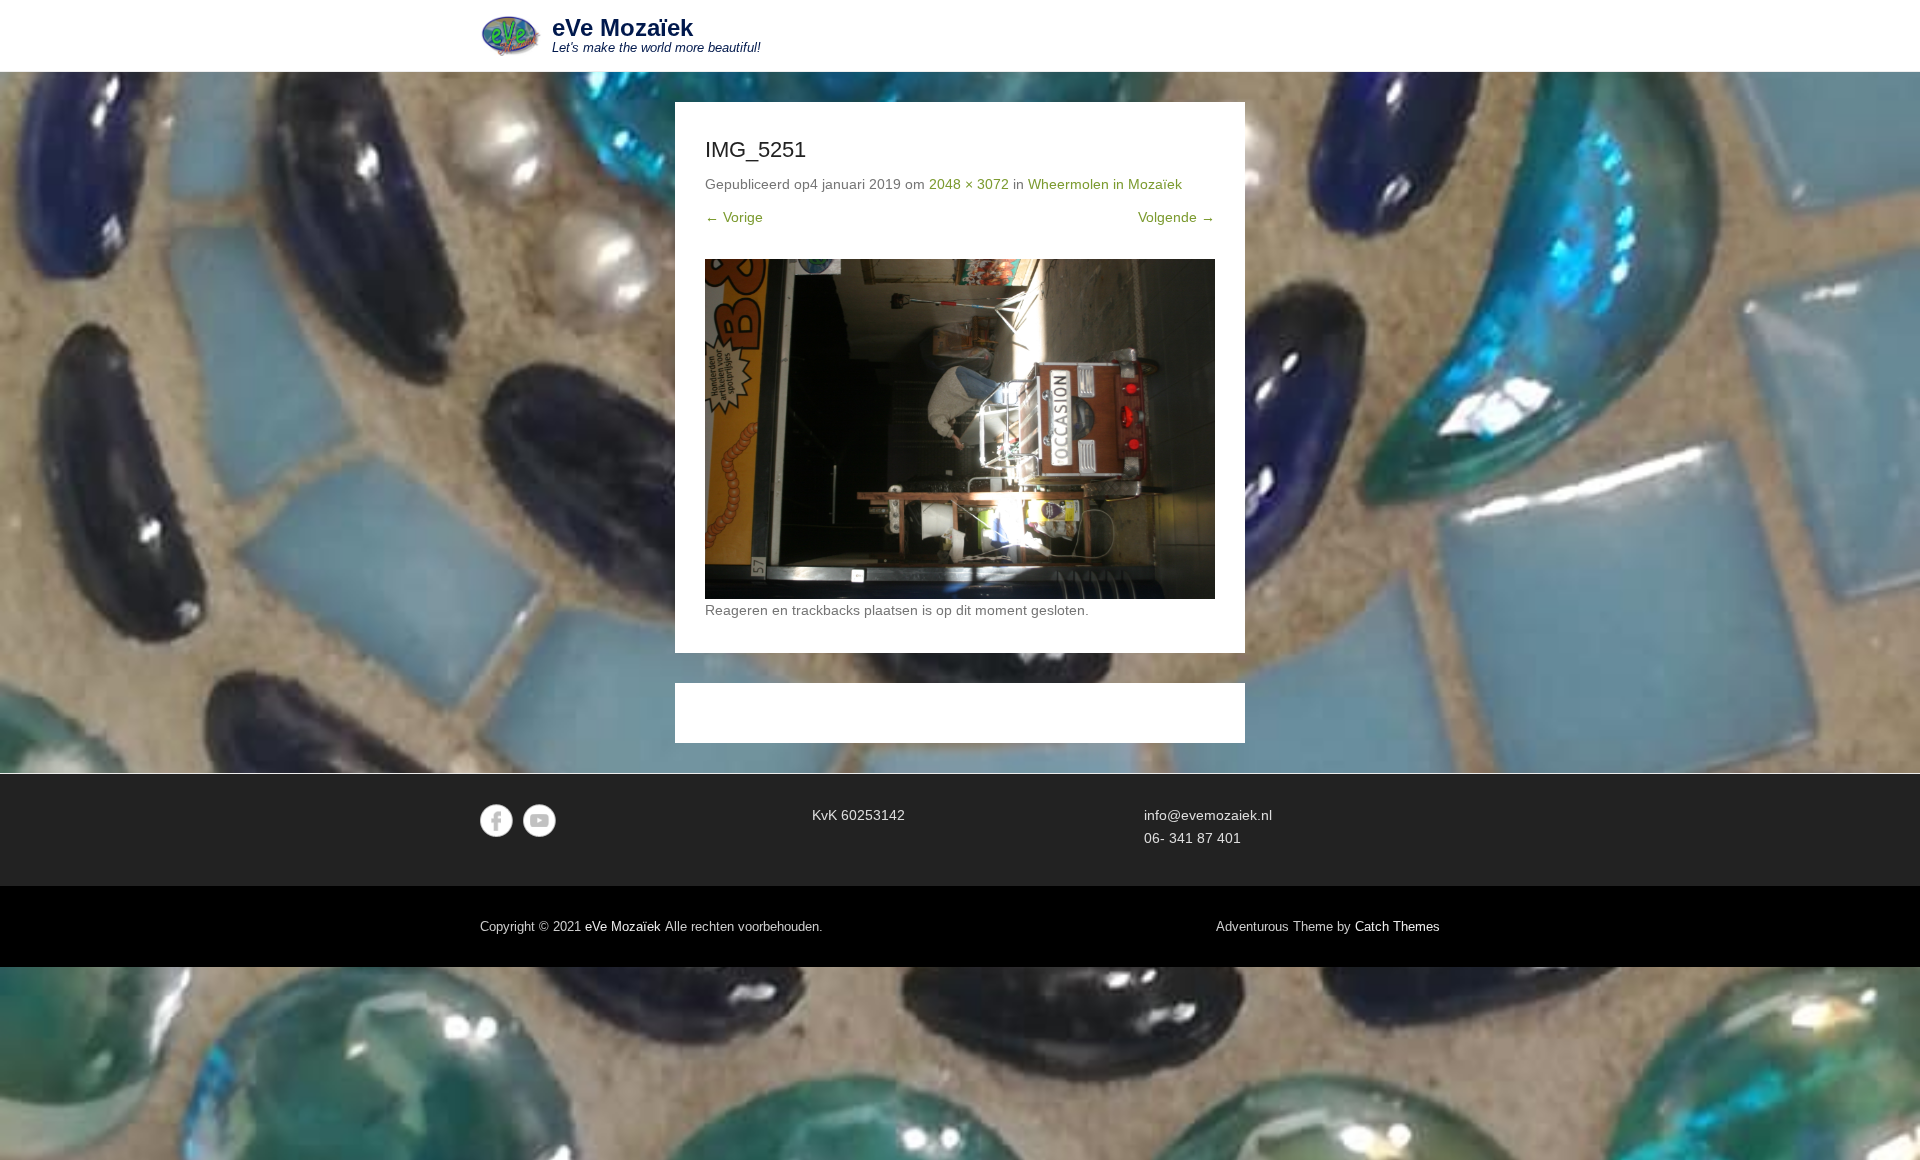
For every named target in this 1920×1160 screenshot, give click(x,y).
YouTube (539, 820)
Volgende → (1176, 217)
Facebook (496, 820)
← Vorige (734, 217)
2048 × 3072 (969, 184)
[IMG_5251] (960, 429)
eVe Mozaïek (622, 27)
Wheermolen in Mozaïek (1105, 184)
